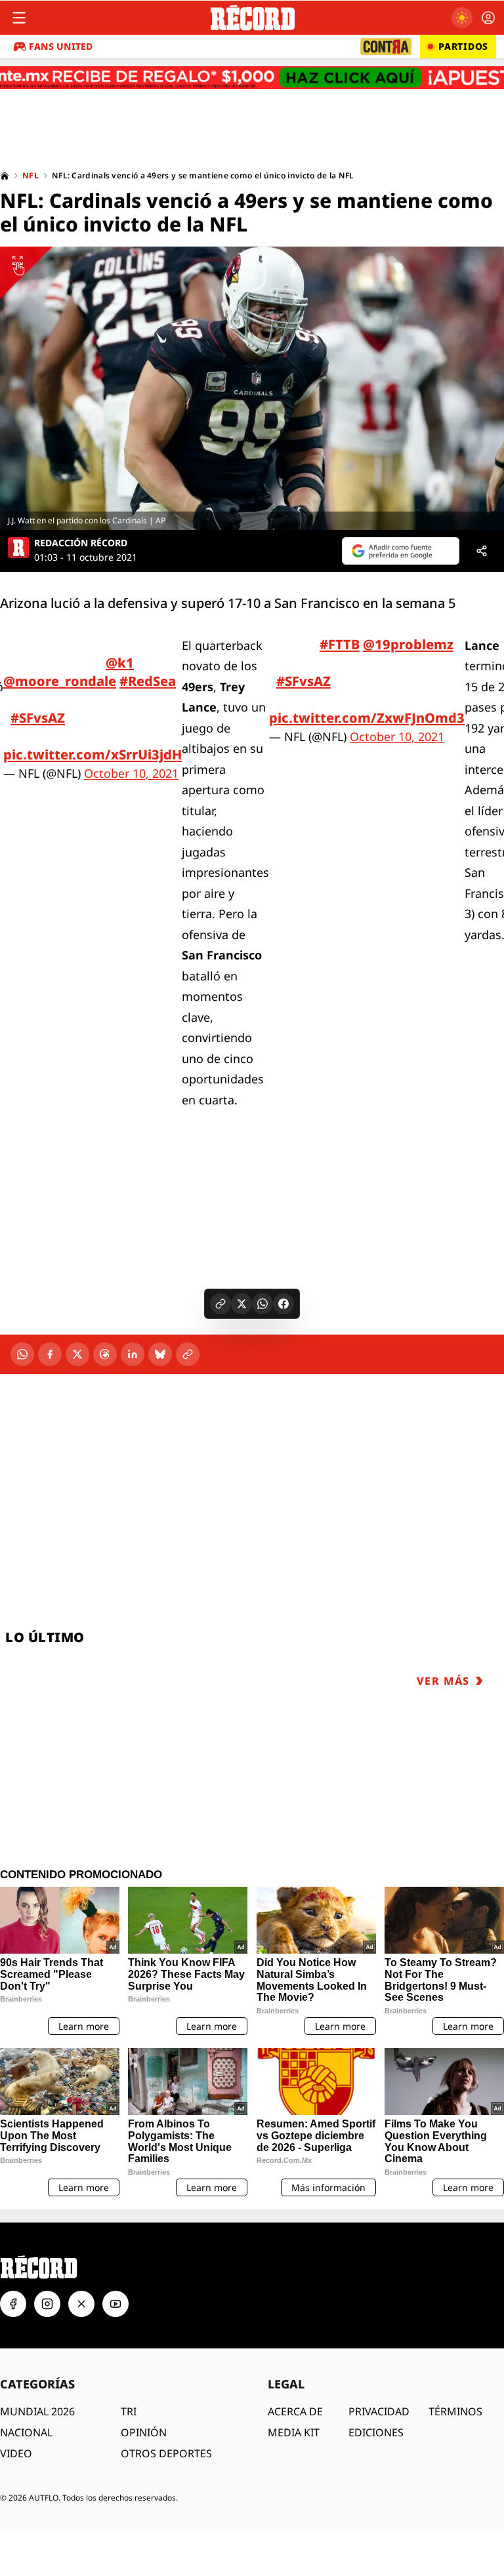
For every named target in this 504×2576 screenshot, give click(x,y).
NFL (31, 176)
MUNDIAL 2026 (37, 2411)
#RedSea (148, 681)
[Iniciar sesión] (488, 18)
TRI (129, 2411)
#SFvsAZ (38, 718)
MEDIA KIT (294, 2432)
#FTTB (340, 644)
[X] (77, 1354)
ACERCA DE (295, 2411)
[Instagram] (47, 2304)
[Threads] (105, 1354)
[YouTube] (115, 2304)
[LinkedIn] (133, 1354)
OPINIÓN (144, 2432)
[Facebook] (50, 1354)
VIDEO (16, 2453)
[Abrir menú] (19, 18)
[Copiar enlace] (220, 1304)
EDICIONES (376, 2432)
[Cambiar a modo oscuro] (462, 18)
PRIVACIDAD (379, 2411)
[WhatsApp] (22, 1354)
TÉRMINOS (455, 2411)
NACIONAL (26, 2432)
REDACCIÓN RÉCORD (81, 543)
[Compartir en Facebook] (283, 1304)
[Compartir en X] (241, 1304)
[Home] (5, 176)
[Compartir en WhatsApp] (262, 1304)
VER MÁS (443, 1681)
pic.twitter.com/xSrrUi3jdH (93, 755)
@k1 (120, 663)
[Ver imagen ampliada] (252, 388)
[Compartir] (482, 551)
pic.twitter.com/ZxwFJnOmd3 (367, 718)
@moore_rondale (60, 681)
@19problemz (408, 644)
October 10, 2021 (131, 773)
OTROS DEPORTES (166, 2453)
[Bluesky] (160, 1354)
